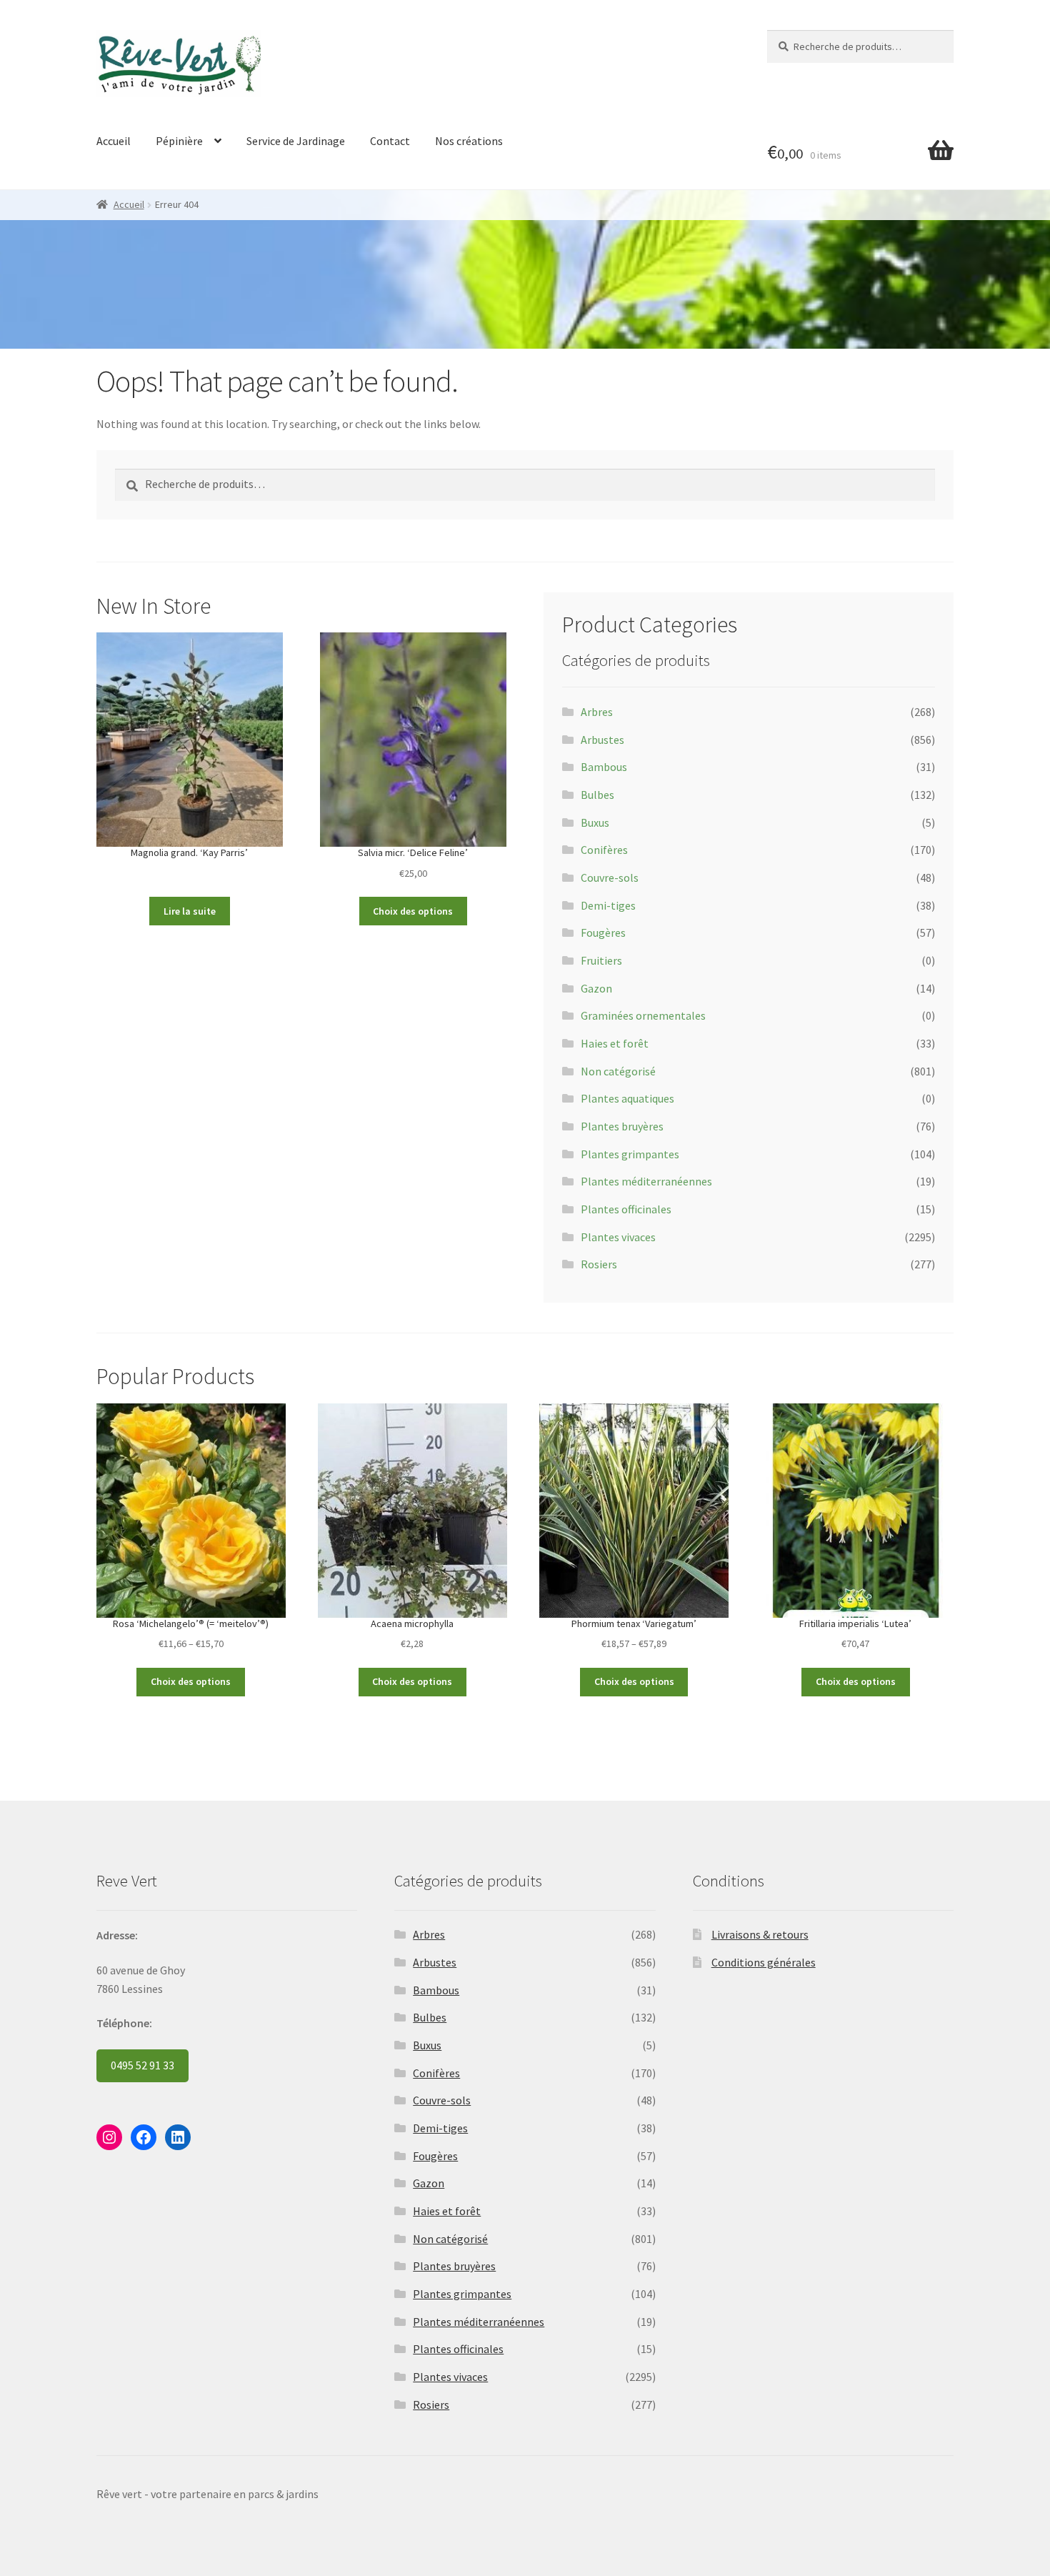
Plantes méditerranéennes (646, 1181)
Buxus (595, 822)
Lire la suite (190, 911)
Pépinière (179, 141)
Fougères (603, 933)
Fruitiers (601, 960)
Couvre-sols (610, 877)
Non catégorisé (618, 1071)
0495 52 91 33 (142, 2065)
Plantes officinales (626, 1209)
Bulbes (597, 795)
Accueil (114, 141)
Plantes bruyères (622, 1126)
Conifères (604, 850)
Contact (390, 141)
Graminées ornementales (643, 1015)
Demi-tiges (608, 905)
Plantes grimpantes (630, 1154)
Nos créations (469, 141)
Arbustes (602, 740)
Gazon (596, 988)
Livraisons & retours (760, 1934)
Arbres (597, 712)
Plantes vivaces (618, 1237)
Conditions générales (764, 1962)
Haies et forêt (615, 1043)
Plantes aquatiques (627, 1098)
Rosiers (599, 1264)
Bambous (604, 767)
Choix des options (413, 911)
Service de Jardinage (296, 141)
